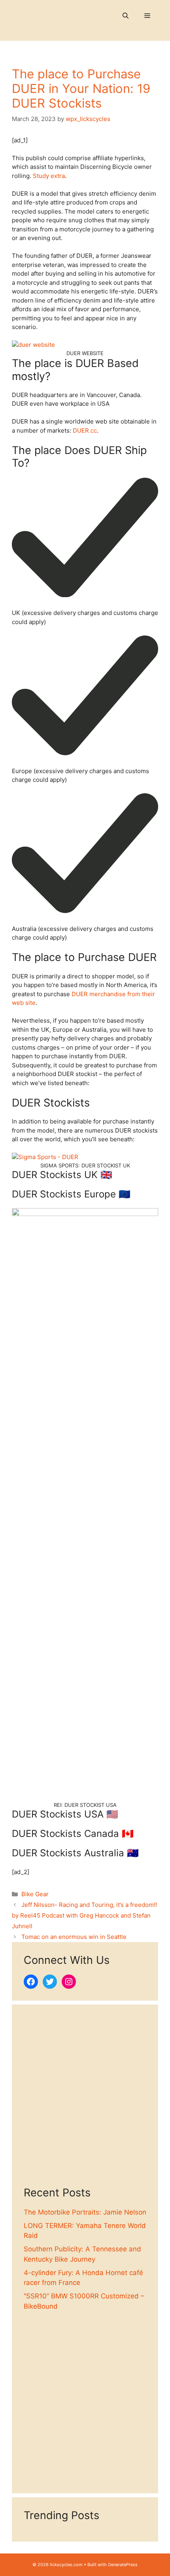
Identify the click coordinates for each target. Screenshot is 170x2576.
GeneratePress (123, 2565)
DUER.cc (85, 430)
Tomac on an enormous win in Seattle (74, 1937)
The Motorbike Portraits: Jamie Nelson (85, 2212)
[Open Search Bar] (126, 16)
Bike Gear (35, 1894)
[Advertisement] (85, 2101)
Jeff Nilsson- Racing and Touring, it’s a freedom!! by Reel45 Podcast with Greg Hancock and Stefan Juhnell (84, 1915)
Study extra (49, 176)
